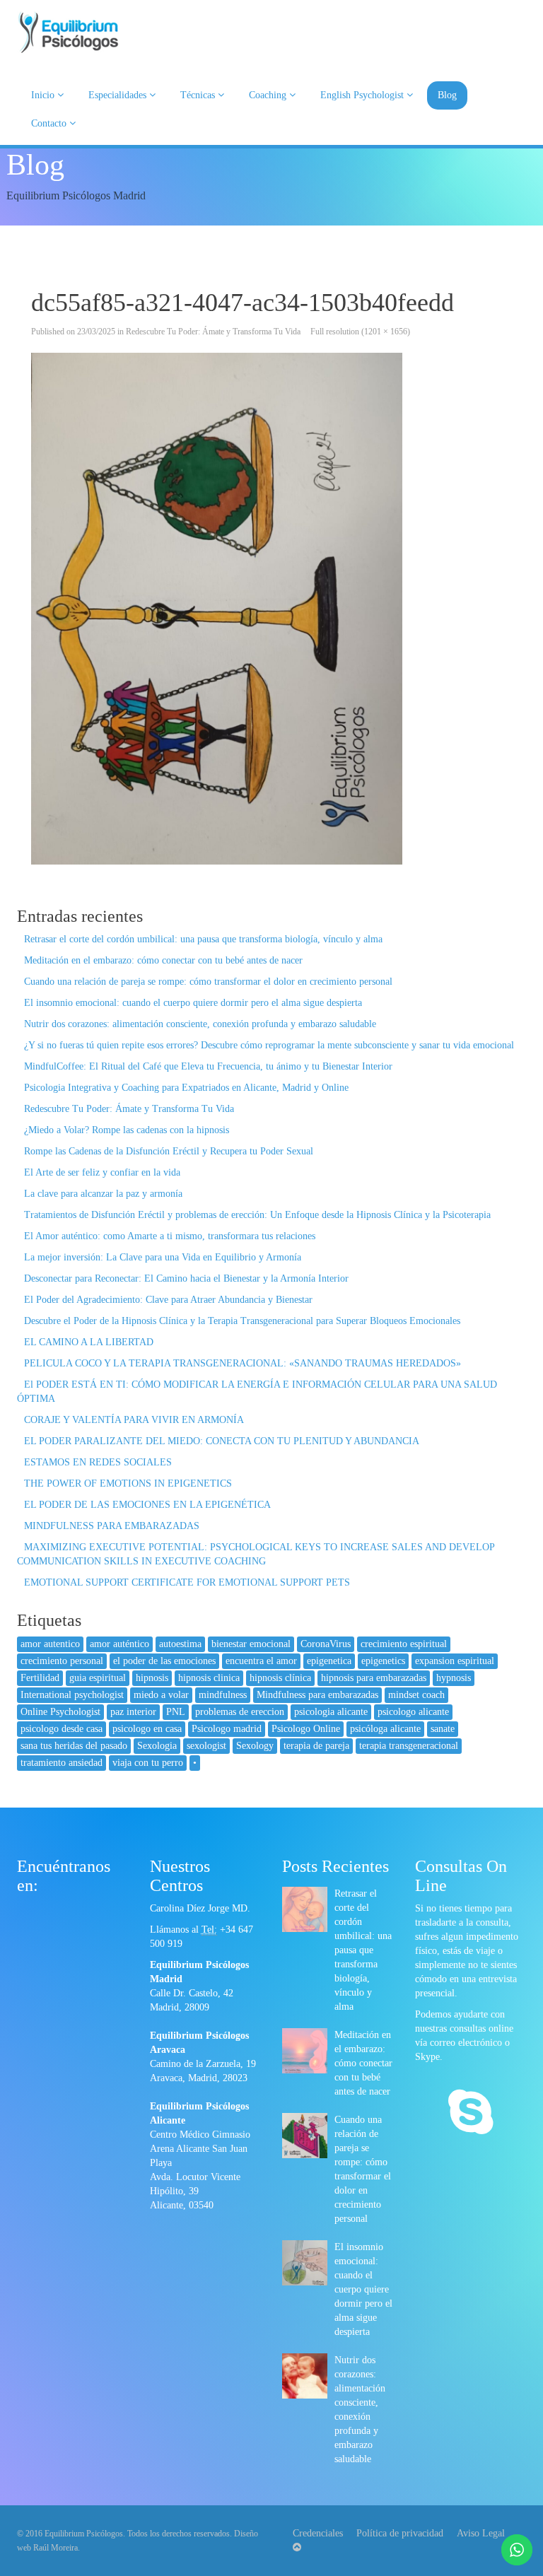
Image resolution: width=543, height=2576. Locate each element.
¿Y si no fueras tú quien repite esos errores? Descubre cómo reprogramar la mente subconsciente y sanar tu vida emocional (269, 1045)
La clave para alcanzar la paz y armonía (103, 1194)
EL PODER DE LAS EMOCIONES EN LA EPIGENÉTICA (147, 1505)
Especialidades (119, 95)
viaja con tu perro (148, 1763)
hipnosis (152, 1678)
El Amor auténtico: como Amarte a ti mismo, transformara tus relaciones (170, 1236)
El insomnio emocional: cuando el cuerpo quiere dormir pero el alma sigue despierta (193, 1003)
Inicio (44, 95)
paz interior (133, 1712)
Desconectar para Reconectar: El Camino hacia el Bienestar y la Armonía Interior (186, 1278)
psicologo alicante (413, 1712)
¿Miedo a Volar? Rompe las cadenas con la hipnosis (127, 1130)
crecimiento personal (62, 1661)
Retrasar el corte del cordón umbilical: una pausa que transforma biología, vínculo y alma (203, 939)
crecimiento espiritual (404, 1644)
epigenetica (329, 1661)
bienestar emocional (251, 1644)
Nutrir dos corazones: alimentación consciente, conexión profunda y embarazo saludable (200, 1024)
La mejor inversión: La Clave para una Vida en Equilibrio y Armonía (163, 1257)
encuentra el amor (261, 1661)
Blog (447, 95)
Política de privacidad (400, 2533)
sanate (443, 1729)
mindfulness (223, 1695)
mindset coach (416, 1695)
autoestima (180, 1644)
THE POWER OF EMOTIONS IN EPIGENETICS (128, 1483)
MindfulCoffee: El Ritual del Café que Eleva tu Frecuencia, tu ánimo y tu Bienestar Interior (208, 1066)
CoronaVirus (326, 1644)
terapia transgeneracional (409, 1746)
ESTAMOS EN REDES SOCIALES (98, 1462)
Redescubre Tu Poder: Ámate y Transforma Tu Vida (213, 332)
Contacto (50, 123)
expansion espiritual (455, 1661)
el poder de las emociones (164, 1661)
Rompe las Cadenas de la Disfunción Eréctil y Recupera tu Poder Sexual (169, 1151)
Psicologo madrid (227, 1729)
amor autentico (50, 1644)
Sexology (255, 1746)
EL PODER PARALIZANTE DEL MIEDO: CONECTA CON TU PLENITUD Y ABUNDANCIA (222, 1441)
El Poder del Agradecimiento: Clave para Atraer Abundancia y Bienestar (168, 1300)
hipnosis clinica (209, 1678)
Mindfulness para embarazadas (317, 1695)
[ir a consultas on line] (471, 2114)
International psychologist (72, 1695)
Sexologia (157, 1746)
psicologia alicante (331, 1712)
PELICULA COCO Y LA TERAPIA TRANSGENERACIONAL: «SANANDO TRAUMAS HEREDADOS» (243, 1363)
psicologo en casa (147, 1729)
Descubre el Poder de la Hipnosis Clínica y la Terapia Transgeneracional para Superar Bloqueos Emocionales (242, 1321)
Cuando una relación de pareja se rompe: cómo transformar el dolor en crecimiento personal (208, 982)
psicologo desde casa (62, 1729)
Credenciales (318, 2533)
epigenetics (383, 1661)
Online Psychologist (60, 1712)
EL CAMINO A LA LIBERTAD (89, 1342)
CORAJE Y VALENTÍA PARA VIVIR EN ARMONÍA (134, 1420)
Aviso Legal (481, 2533)
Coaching (269, 95)
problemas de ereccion (240, 1712)
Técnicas (199, 95)
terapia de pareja (316, 1746)
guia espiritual (98, 1678)
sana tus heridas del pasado (74, 1746)
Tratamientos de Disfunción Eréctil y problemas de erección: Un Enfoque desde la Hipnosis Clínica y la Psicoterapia (257, 1215)
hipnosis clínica (280, 1678)
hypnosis (454, 1678)
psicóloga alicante (385, 1729)
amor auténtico (119, 1644)
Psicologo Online (306, 1729)
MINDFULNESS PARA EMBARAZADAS (112, 1526)
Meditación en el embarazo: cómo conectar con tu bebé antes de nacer (163, 960)
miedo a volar (161, 1695)
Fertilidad (40, 1678)
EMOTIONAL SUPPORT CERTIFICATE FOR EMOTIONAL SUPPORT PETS (187, 1582)
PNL (176, 1712)
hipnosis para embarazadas (374, 1678)
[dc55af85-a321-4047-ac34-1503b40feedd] (271, 609)
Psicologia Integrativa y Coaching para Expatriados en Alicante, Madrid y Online (186, 1088)
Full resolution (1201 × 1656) (360, 332)
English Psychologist (363, 95)
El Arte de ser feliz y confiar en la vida (102, 1172)
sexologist (206, 1746)
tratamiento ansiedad (62, 1763)
